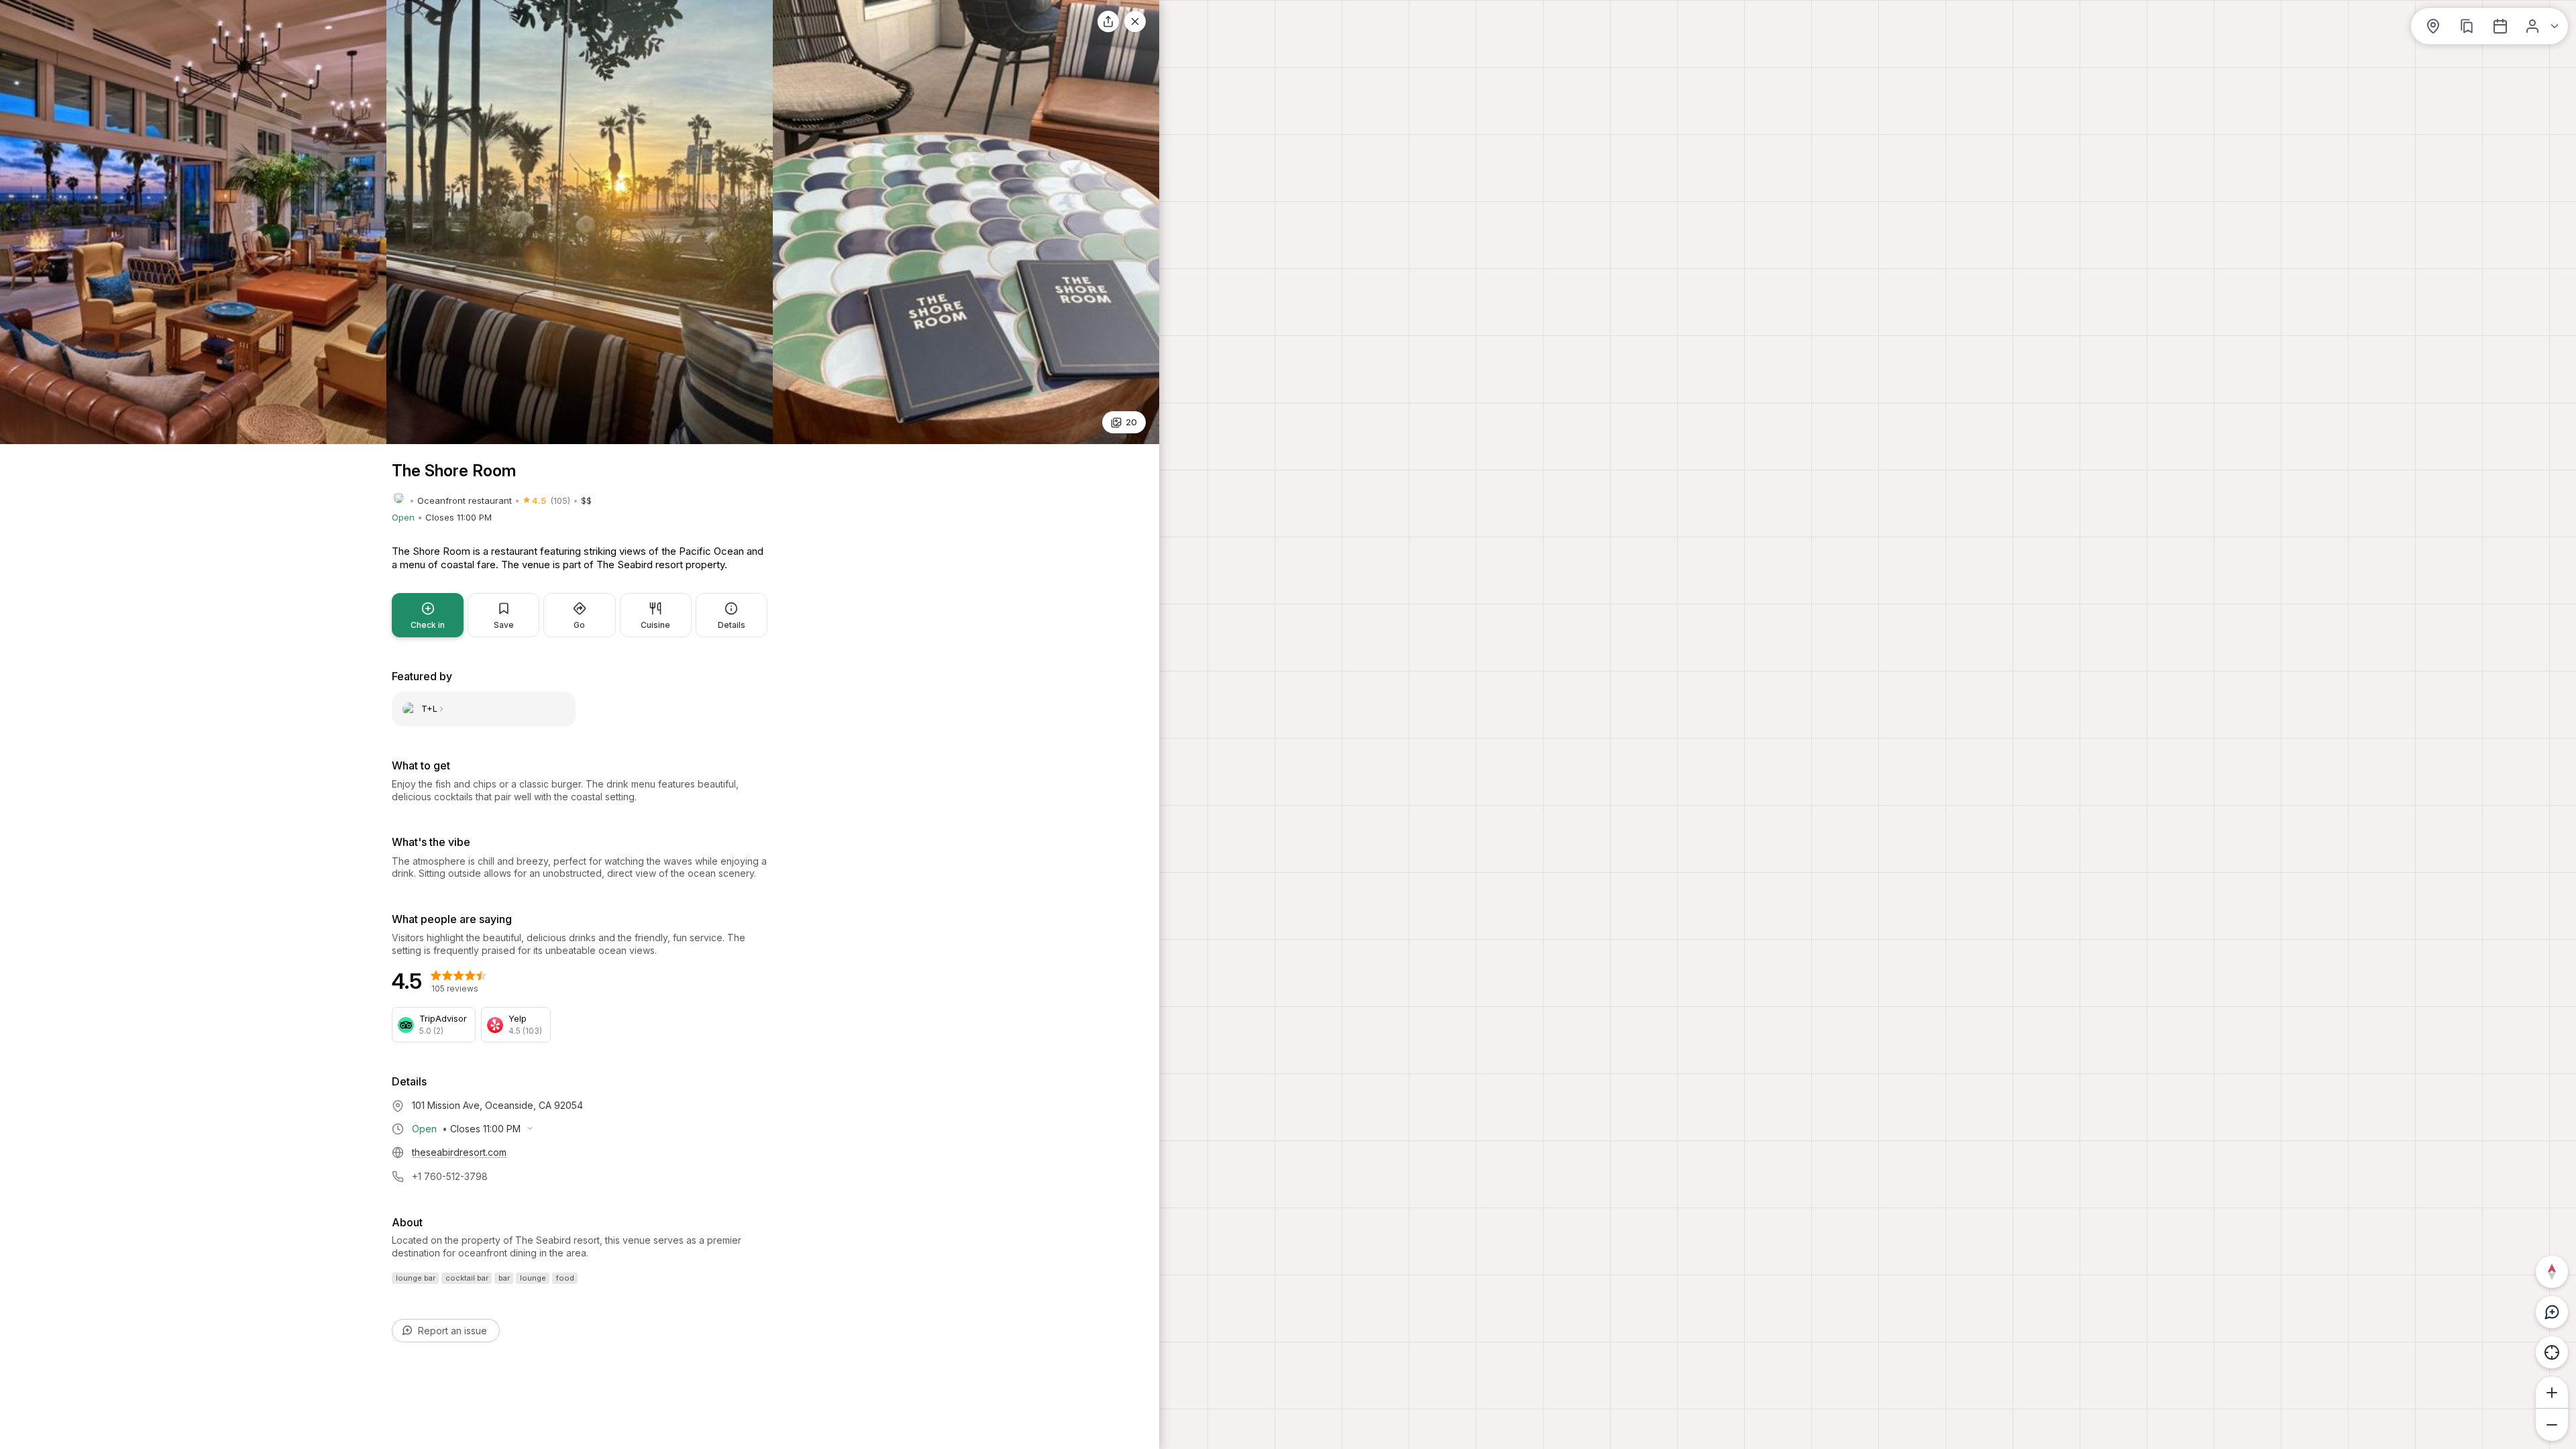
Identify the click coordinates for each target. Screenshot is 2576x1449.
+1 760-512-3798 (450, 1176)
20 (1131, 422)
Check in (428, 625)
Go (579, 625)
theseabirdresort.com (459, 1152)
